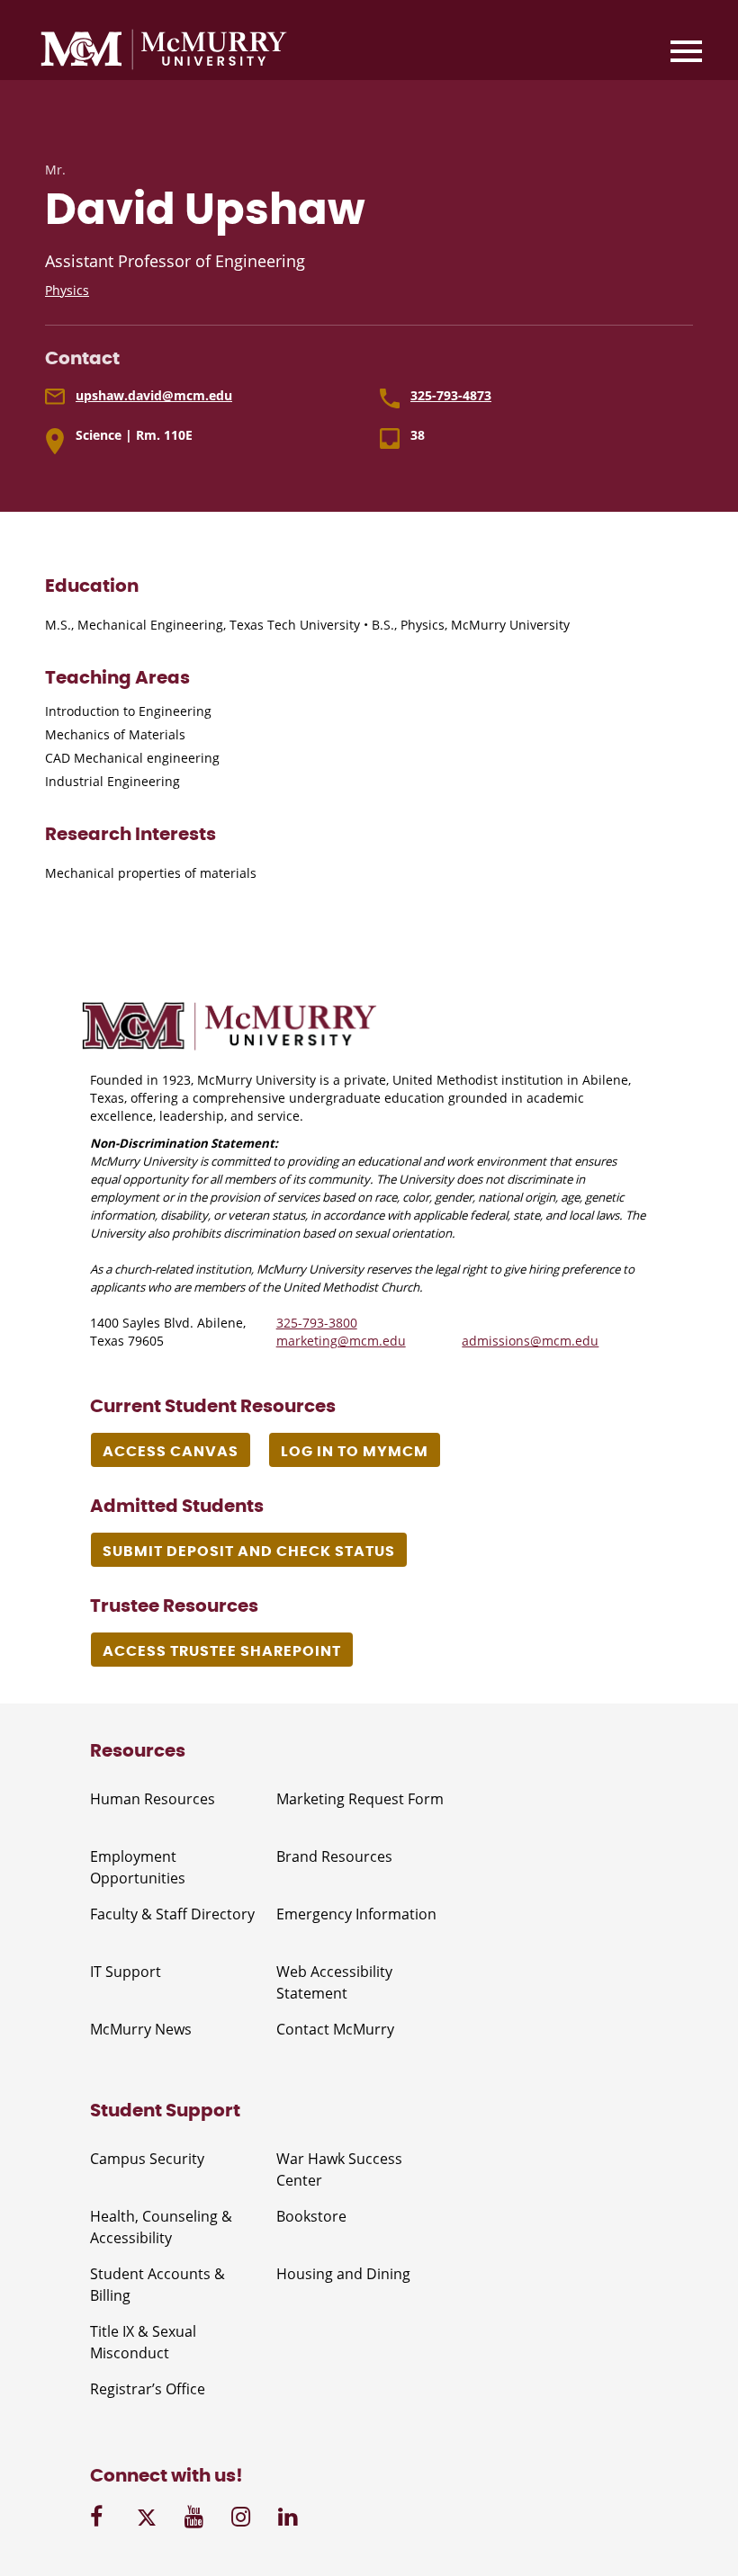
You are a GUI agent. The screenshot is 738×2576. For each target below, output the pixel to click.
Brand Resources (334, 1856)
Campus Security (147, 2159)
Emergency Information (356, 1914)
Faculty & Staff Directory (172, 1914)
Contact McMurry (335, 2029)
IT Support (126, 1972)
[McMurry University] (164, 52)
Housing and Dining (343, 2274)
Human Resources (153, 1799)
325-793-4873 (451, 395)
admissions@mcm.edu (530, 1341)
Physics (67, 290)
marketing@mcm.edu (341, 1341)
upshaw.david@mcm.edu (154, 395)
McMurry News (141, 2029)
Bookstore (311, 2216)
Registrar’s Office (148, 2389)
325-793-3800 (317, 1323)
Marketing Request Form (360, 1799)
